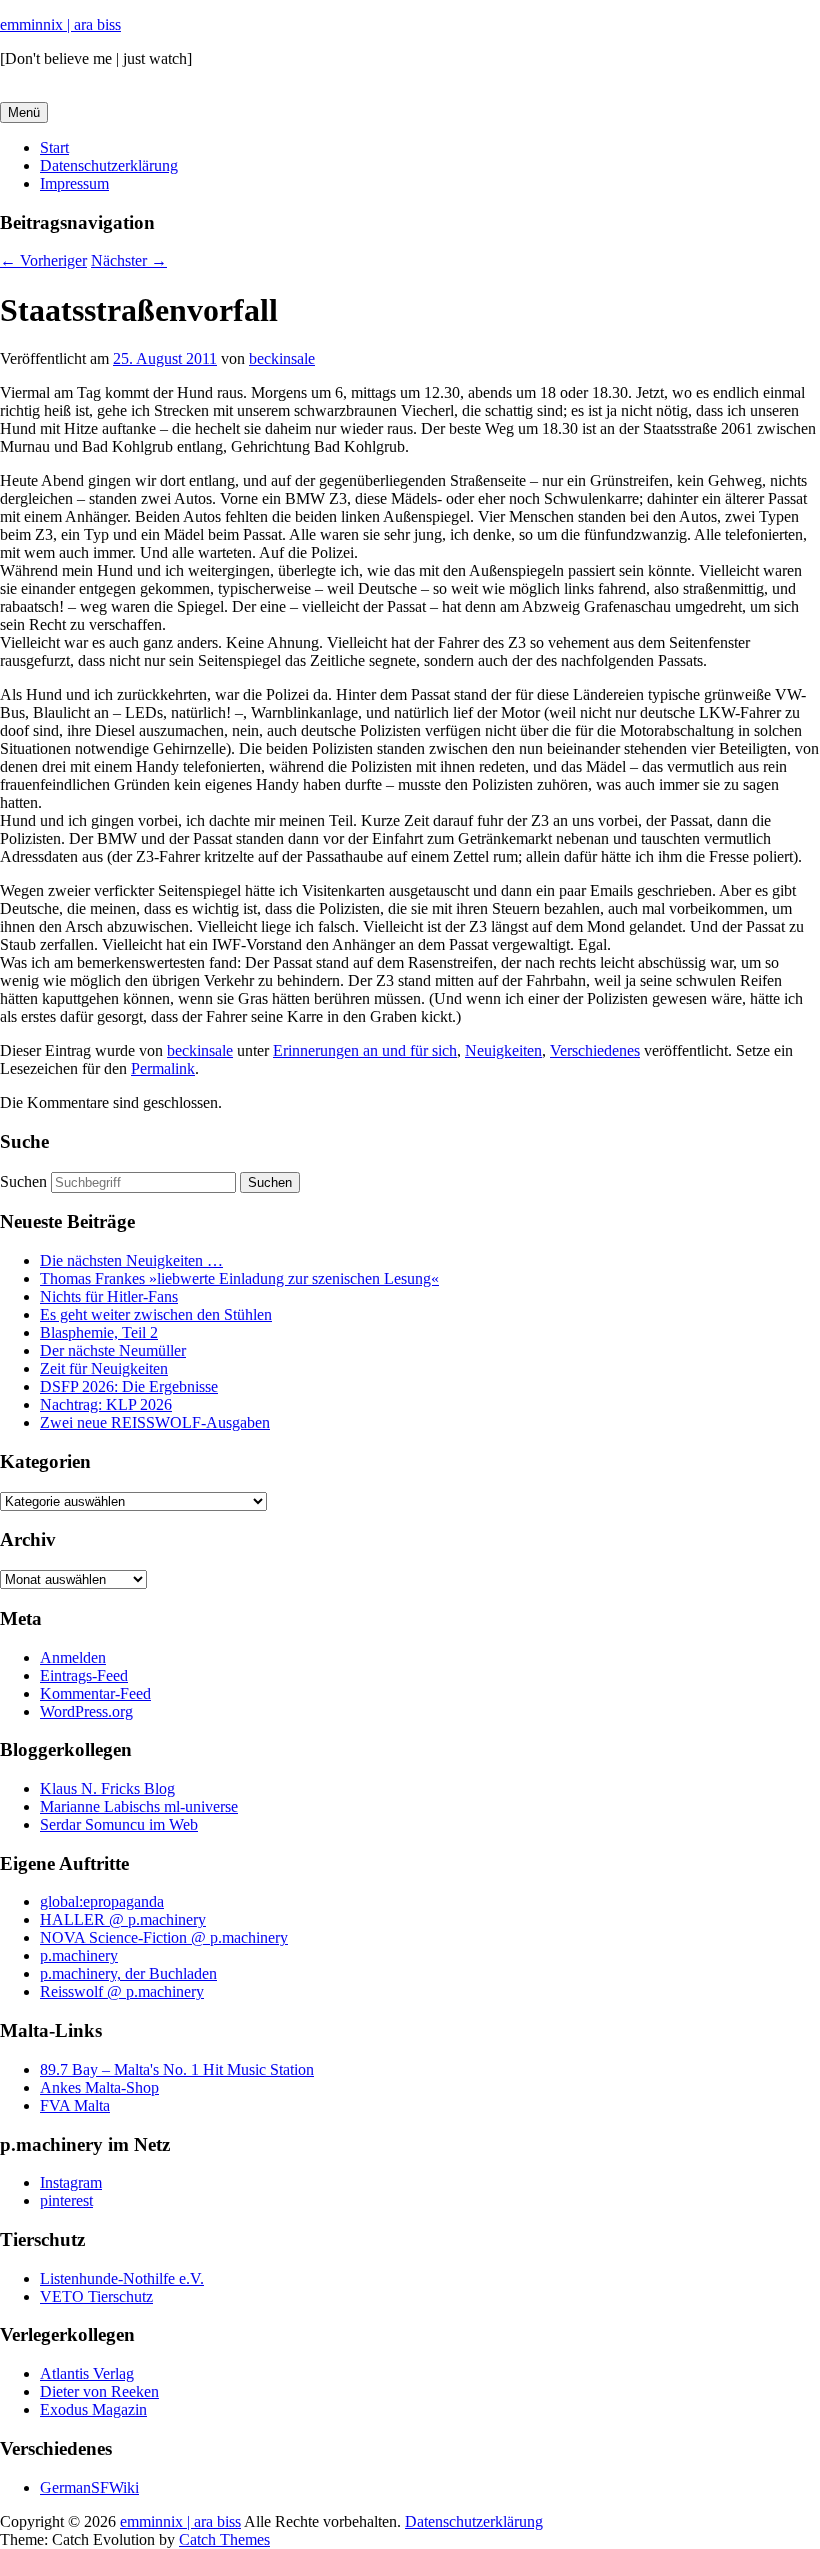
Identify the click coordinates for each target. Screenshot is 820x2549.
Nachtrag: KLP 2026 (106, 1404)
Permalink (163, 1068)
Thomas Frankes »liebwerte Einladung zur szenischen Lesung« (239, 1278)
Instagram (71, 2182)
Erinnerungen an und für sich (365, 1050)
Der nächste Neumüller (113, 1350)
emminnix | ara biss (60, 24)
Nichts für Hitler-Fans (109, 1296)
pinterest (66, 2200)
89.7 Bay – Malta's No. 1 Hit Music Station (177, 2069)
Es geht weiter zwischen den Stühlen (156, 1314)
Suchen (23, 1181)
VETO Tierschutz (96, 2296)
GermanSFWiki (89, 2487)
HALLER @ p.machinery (123, 1919)
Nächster (129, 260)
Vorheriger (43, 260)
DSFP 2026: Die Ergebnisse (129, 1386)
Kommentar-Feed (95, 1693)
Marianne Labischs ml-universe (139, 1806)
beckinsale (282, 358)
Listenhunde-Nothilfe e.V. (122, 2278)
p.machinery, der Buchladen (128, 1973)
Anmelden (73, 1657)
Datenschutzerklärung (109, 165)
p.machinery (79, 1955)
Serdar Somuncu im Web (119, 1824)
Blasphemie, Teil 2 (99, 1332)
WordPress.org (86, 1711)
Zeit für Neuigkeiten (104, 1368)
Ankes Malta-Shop (99, 2087)
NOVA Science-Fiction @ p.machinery (164, 1937)
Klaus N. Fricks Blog (107, 1788)
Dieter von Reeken (99, 2391)
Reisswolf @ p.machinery (122, 1991)
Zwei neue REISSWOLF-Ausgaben (155, 1422)
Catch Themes (224, 2539)
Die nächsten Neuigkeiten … (131, 1260)
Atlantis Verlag (87, 2373)
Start (54, 147)
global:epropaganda (102, 1901)
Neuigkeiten (503, 1050)
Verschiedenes (595, 1050)
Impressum (74, 183)
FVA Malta (75, 2105)
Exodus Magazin (93, 2409)
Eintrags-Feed (84, 1675)
